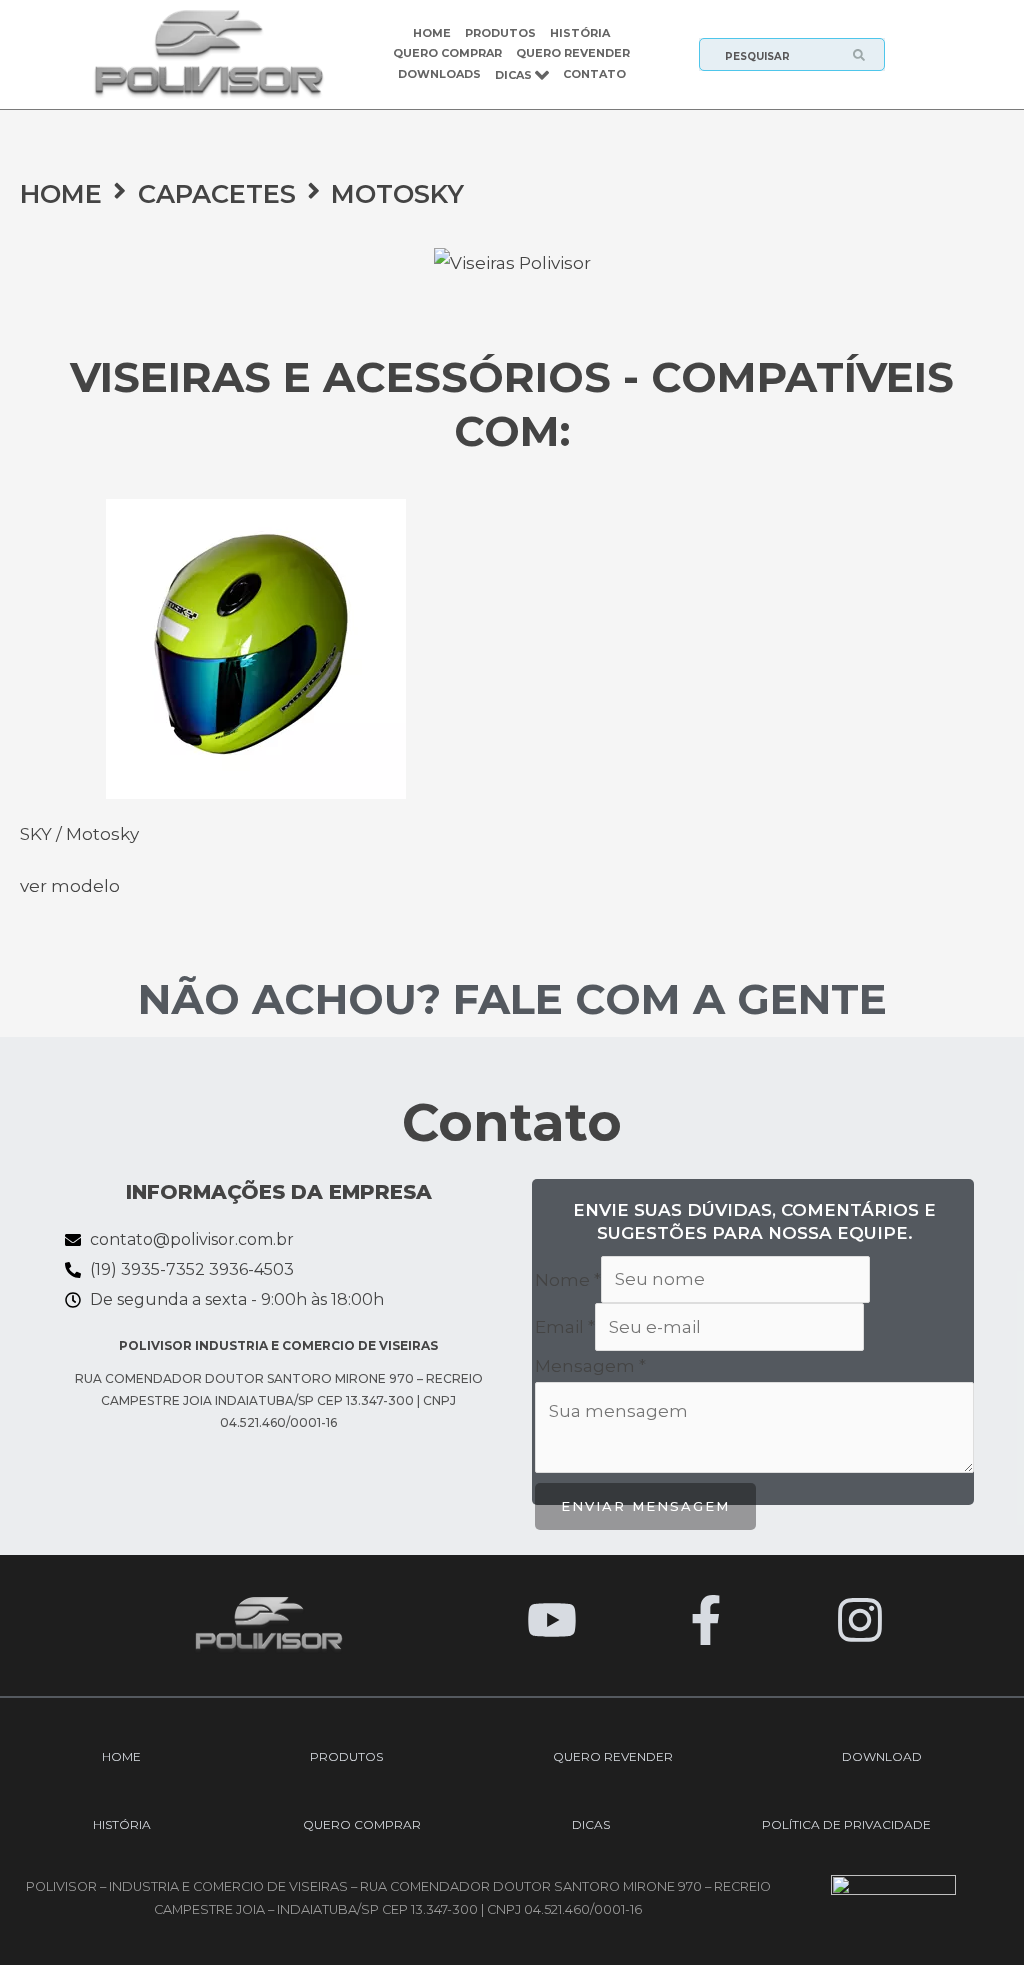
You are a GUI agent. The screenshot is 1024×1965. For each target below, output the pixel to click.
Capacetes (217, 193)
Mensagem (590, 1366)
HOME (61, 193)
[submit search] (868, 55)
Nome (568, 1279)
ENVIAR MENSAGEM (645, 1506)
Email (565, 1327)
